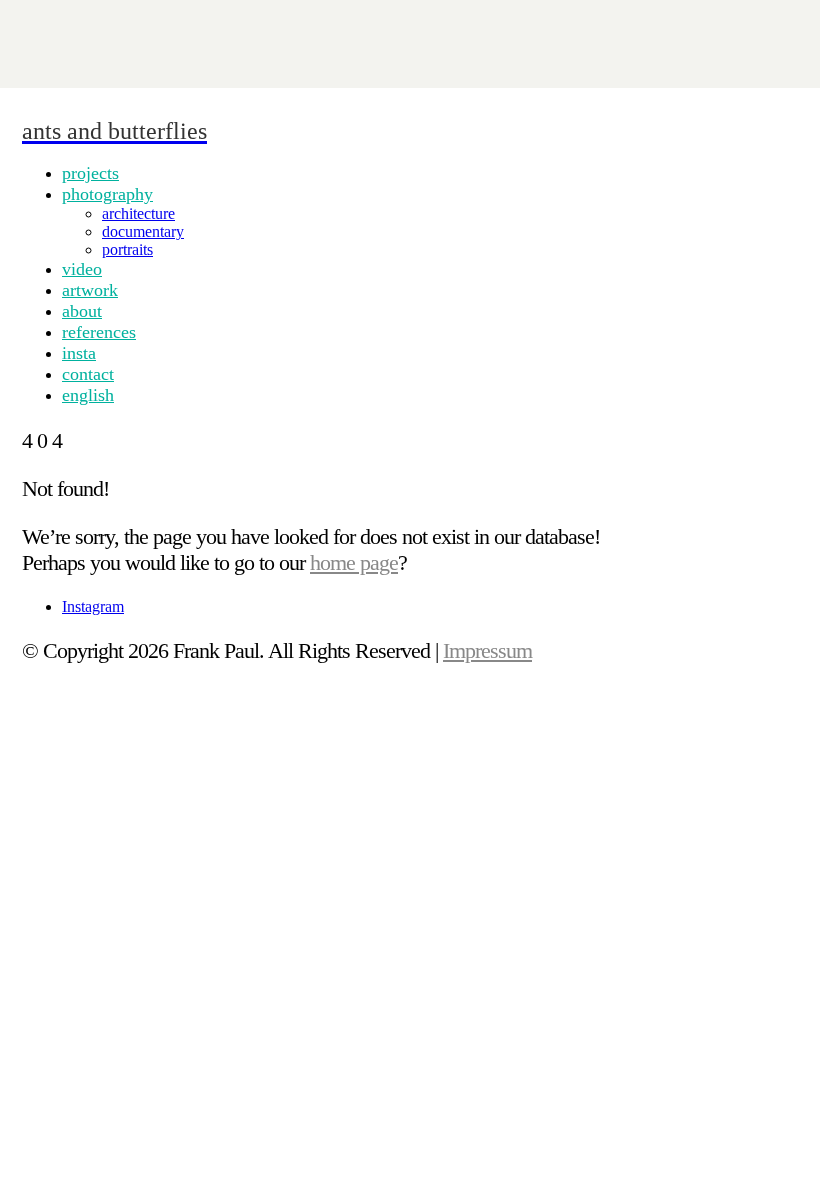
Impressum (487, 650)
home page (354, 562)
